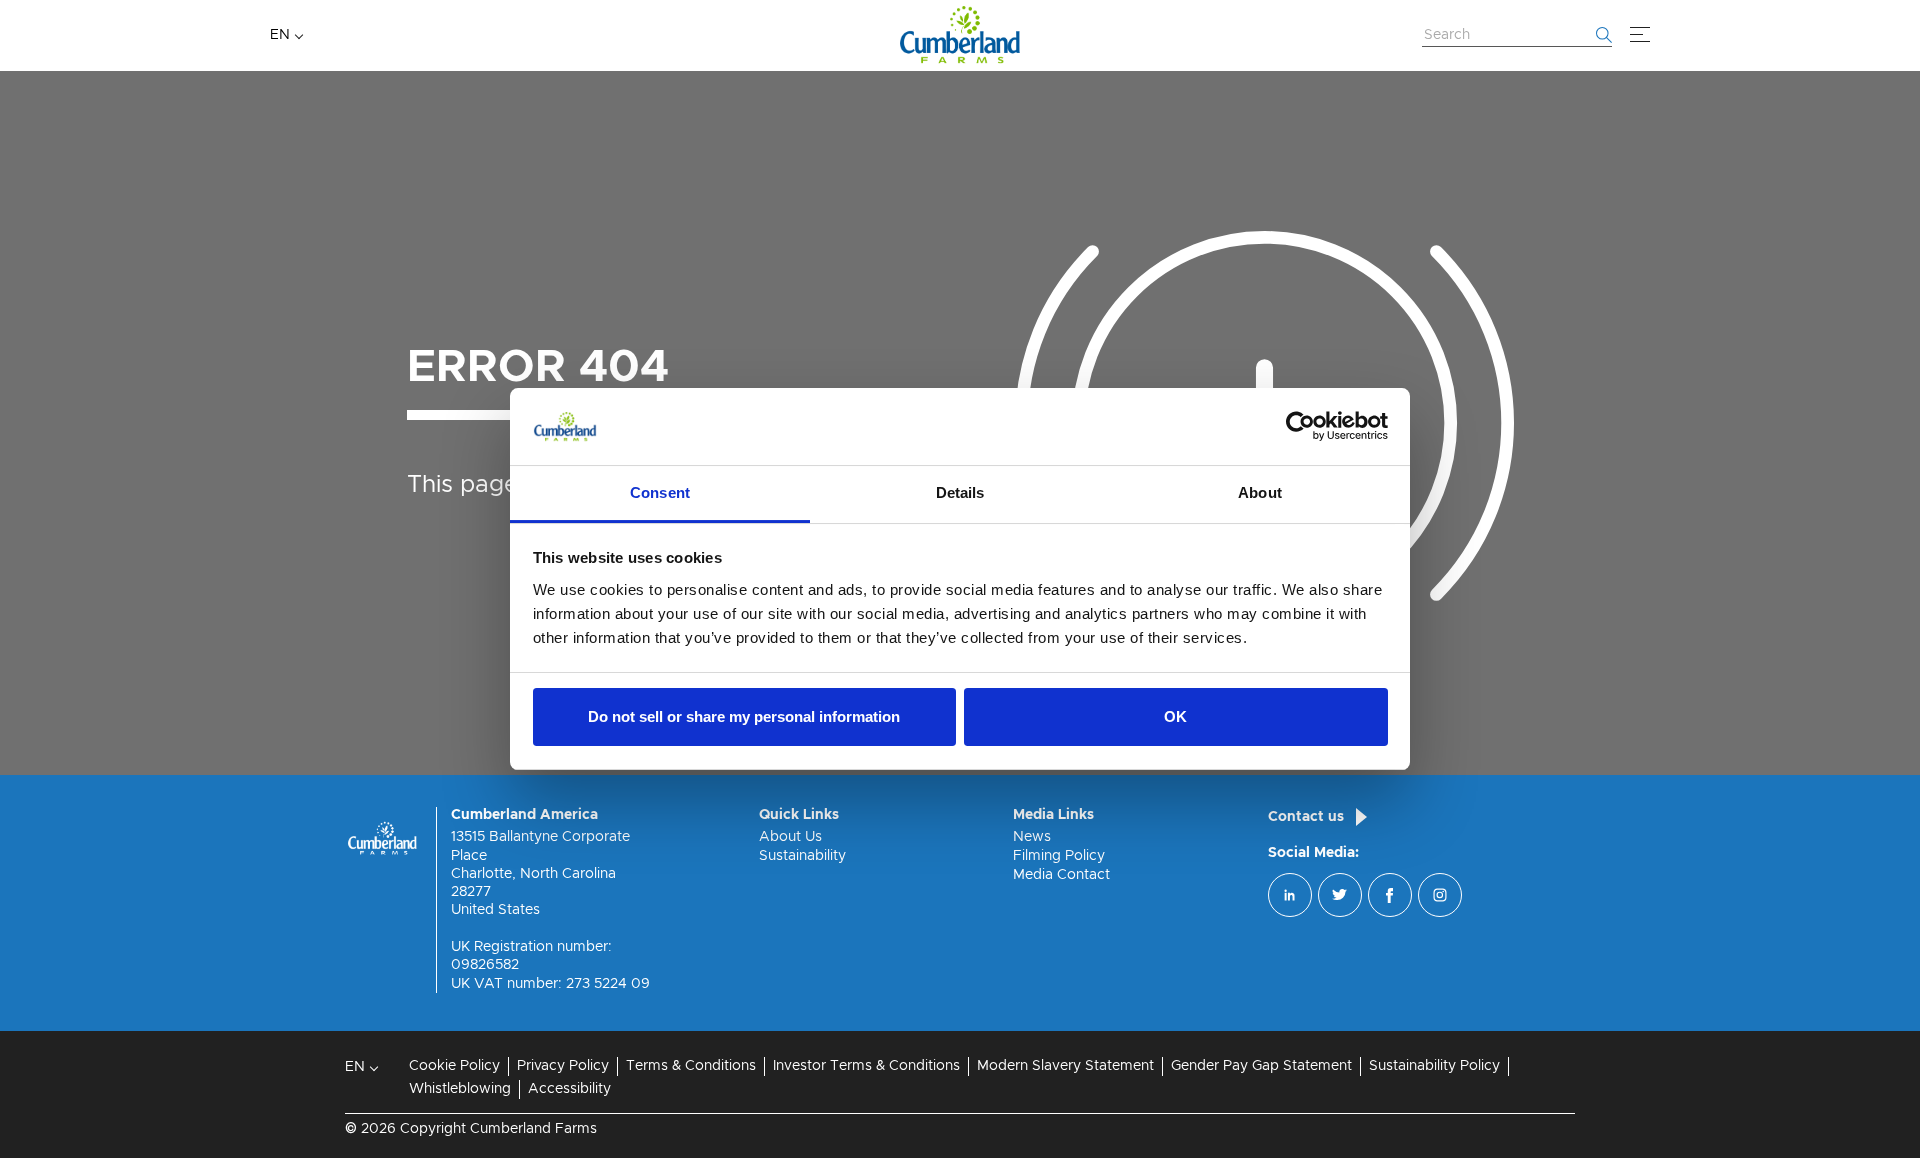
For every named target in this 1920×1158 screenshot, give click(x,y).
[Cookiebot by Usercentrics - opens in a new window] (1300, 427)
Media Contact (1061, 875)
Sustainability (802, 856)
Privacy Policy (563, 1066)
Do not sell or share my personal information (744, 716)
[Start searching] (1604, 35)
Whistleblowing (460, 1089)
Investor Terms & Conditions (866, 1066)
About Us (790, 837)
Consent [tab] (660, 492)
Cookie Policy (454, 1066)
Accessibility (569, 1089)
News (1032, 837)
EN (280, 35)
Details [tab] (960, 492)
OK (1175, 716)
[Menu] (1640, 35)
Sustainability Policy (1434, 1066)
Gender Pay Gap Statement (1261, 1066)
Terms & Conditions (691, 1066)
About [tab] (1260, 492)
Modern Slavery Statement (1065, 1066)
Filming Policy (1059, 856)
